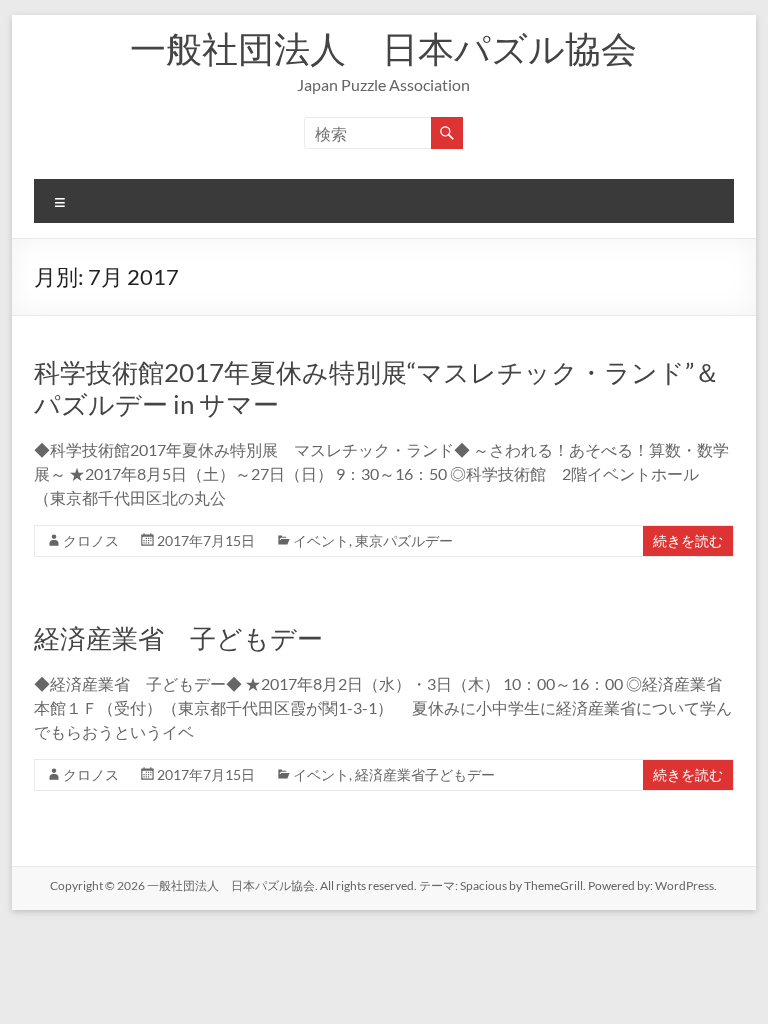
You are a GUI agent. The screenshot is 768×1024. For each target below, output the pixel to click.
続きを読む (688, 540)
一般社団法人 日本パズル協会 (383, 48)
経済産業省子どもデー (425, 774)
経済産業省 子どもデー (178, 638)
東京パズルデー (404, 540)
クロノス (91, 540)
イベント (321, 540)
